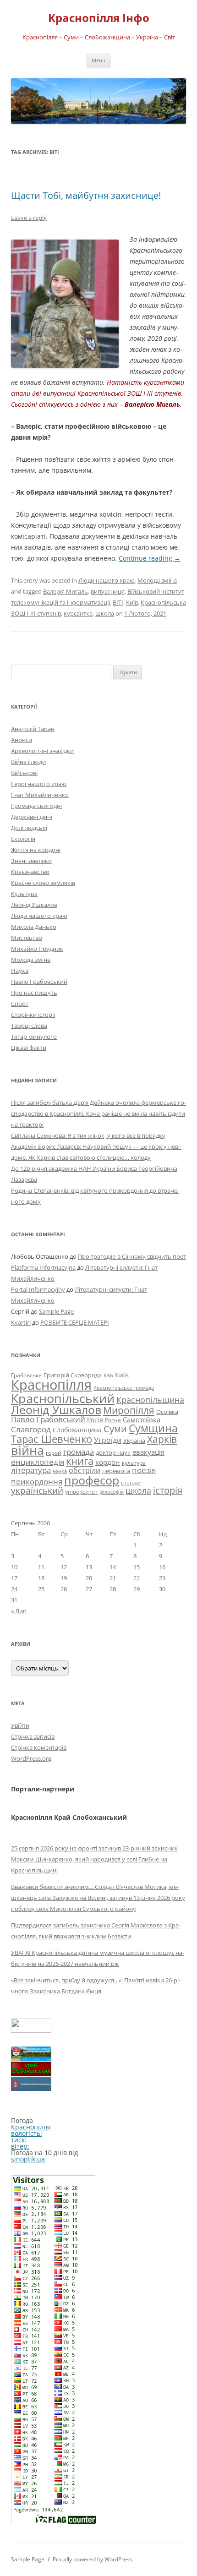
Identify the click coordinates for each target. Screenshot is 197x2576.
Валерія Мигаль (66, 591)
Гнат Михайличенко (40, 795)
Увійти (20, 1725)
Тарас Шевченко (52, 1439)
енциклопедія (38, 1462)
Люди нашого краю (107, 580)
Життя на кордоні (36, 850)
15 (137, 1567)
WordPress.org (31, 1758)
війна (27, 1450)
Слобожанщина (77, 1430)
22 (137, 1578)
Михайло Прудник (37, 949)
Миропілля (129, 1410)
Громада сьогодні (36, 806)
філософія (112, 1492)
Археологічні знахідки (42, 751)
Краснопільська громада (124, 1388)
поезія (144, 1470)
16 (162, 1567)
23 (162, 1578)
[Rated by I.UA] (31, 2030)
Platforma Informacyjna (43, 1267)
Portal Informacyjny (38, 1289)
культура (134, 1463)
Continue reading (150, 558)
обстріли (85, 1470)
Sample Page (56, 1311)
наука (60, 1471)
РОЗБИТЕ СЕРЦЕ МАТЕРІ (75, 1322)
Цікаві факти (29, 1048)
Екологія (23, 839)
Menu (98, 60)
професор (92, 1480)
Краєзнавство (30, 872)
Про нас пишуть (34, 993)
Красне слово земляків (43, 883)
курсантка (78, 613)
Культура (24, 894)
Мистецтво (27, 938)
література (31, 1470)
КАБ (108, 1375)
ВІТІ (118, 602)
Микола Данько (34, 927)
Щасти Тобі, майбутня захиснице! (86, 195)
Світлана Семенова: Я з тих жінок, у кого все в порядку (88, 1135)
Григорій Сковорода (73, 1375)
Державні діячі (32, 817)
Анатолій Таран (33, 729)
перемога (116, 1471)
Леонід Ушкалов (34, 905)
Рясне (113, 1420)
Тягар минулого (34, 1037)
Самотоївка (142, 1419)
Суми (115, 1429)
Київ (132, 602)
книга (80, 1461)
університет (81, 1491)
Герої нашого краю (39, 784)
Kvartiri (21, 1322)
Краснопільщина (150, 1400)
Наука (20, 971)
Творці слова (29, 1026)
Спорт (20, 1004)
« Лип (19, 1611)
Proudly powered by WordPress (93, 2559)
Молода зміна (157, 580)
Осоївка (167, 1412)
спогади (131, 1482)
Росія (95, 1420)
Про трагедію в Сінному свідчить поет (132, 1256)
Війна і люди (28, 762)
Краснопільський (63, 1398)
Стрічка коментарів (39, 1747)
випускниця (108, 591)
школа (105, 613)
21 (113, 1578)
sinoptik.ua (28, 2159)
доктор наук (113, 1452)
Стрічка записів (33, 1736)
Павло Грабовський (39, 982)
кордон (108, 1462)
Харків (162, 1439)
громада (79, 1452)
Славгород (31, 1429)
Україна (134, 1441)
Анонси (22, 740)
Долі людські (29, 828)
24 (14, 1589)
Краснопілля (51, 1385)
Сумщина (153, 1428)
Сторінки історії (33, 1015)
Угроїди (108, 1440)
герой (54, 1453)
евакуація (148, 1452)
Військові (24, 773)
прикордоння (37, 1481)
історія (168, 1490)
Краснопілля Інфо (99, 18)
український (37, 1490)
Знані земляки (31, 861)
